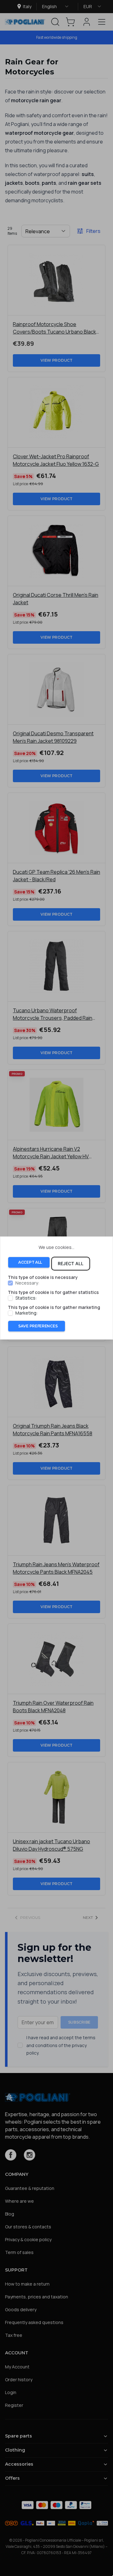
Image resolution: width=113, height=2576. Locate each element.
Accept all (30, 1262)
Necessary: (27, 1283)
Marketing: (27, 1313)
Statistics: (26, 1298)
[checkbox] (10, 1283)
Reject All (71, 1263)
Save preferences (38, 1326)
